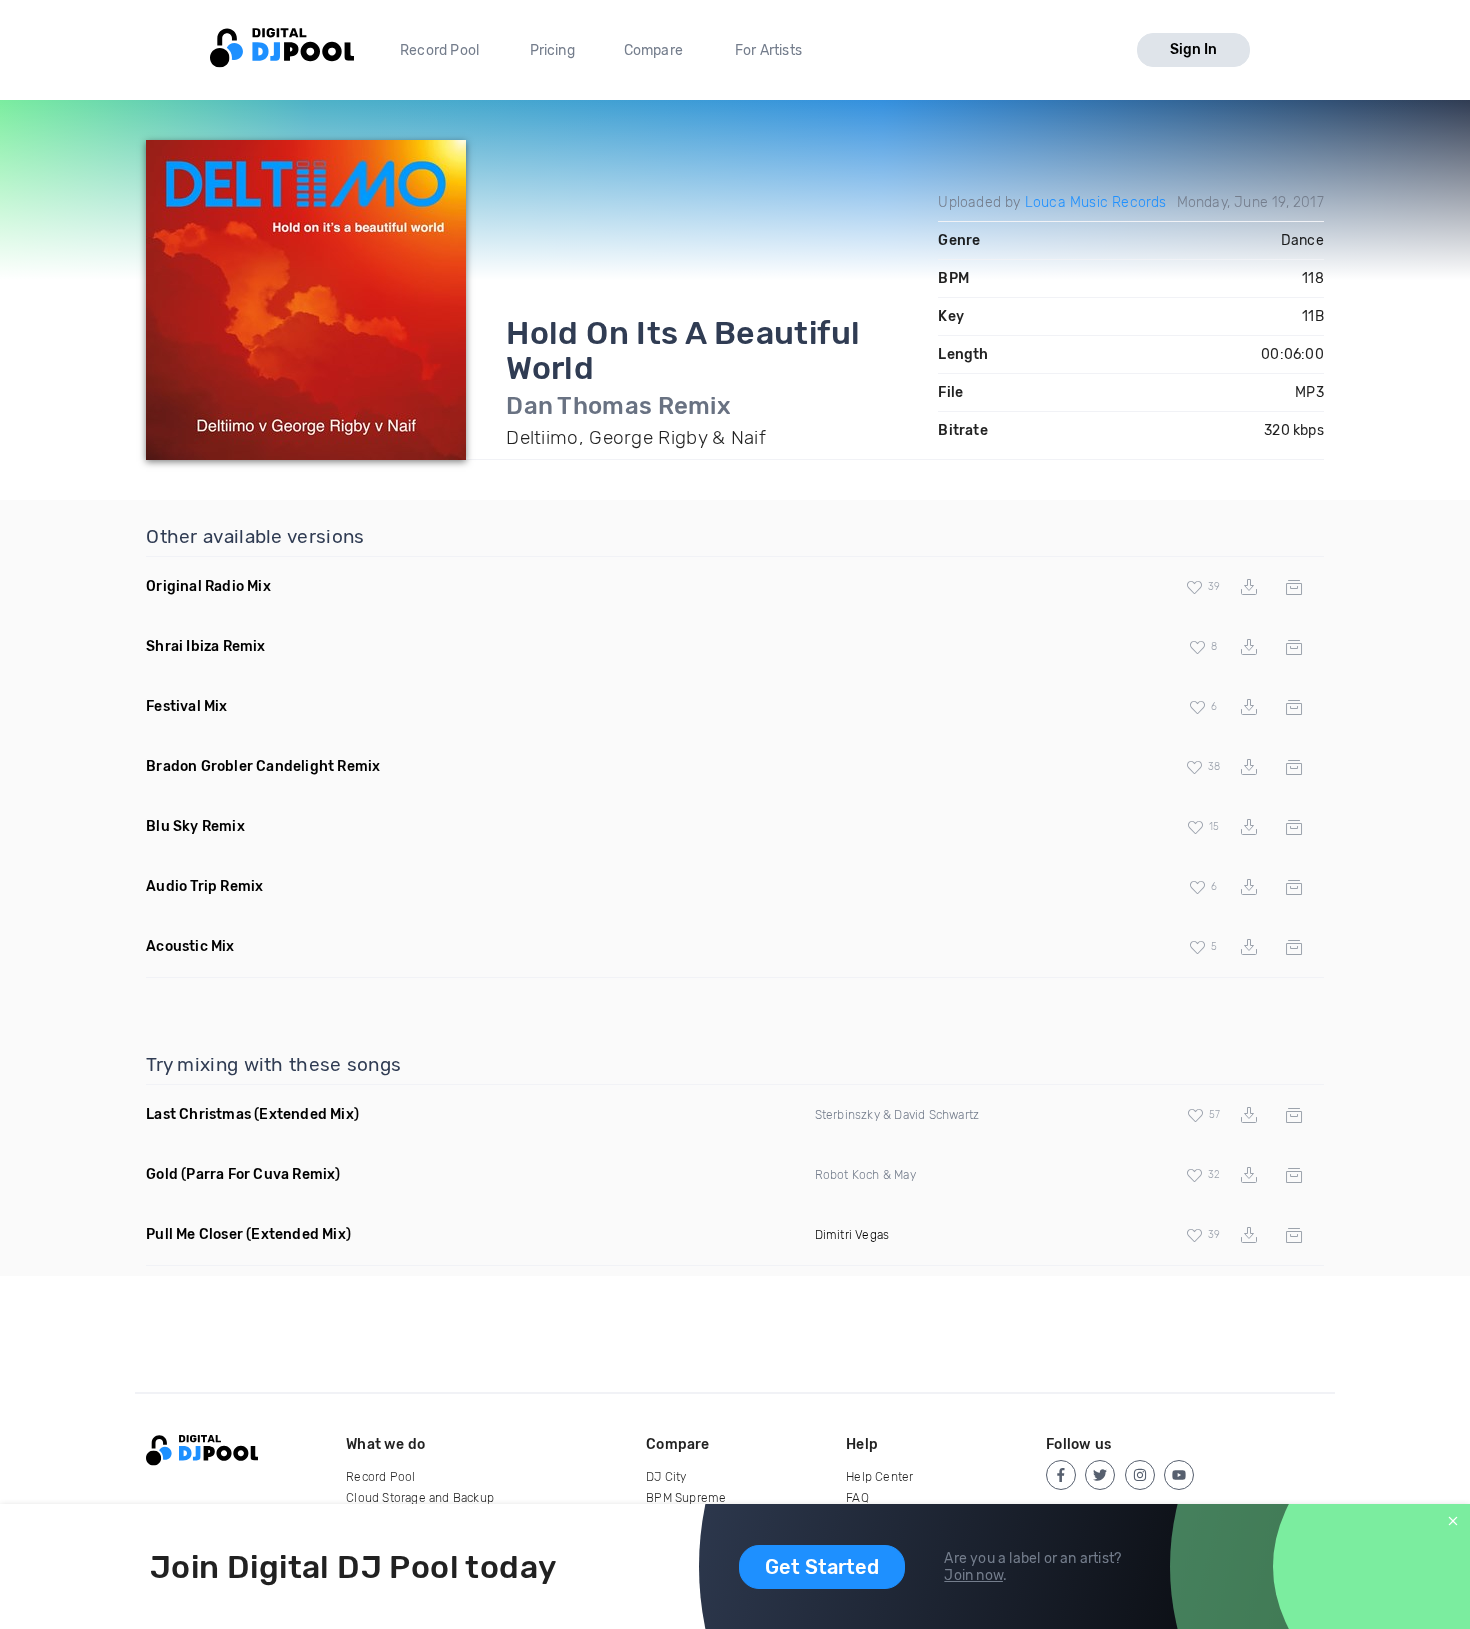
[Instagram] (1140, 1475)
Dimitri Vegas (852, 1235)
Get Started (822, 1567)
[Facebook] (1061, 1475)
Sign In (1193, 49)
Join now (973, 1575)
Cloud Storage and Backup (420, 1498)
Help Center (879, 1477)
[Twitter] (1100, 1475)
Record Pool (439, 50)
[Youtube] (1179, 1475)
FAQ (857, 1498)
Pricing (552, 50)
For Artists (768, 50)
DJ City (666, 1477)
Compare (653, 50)
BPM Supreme (686, 1498)
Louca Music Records (1096, 202)
